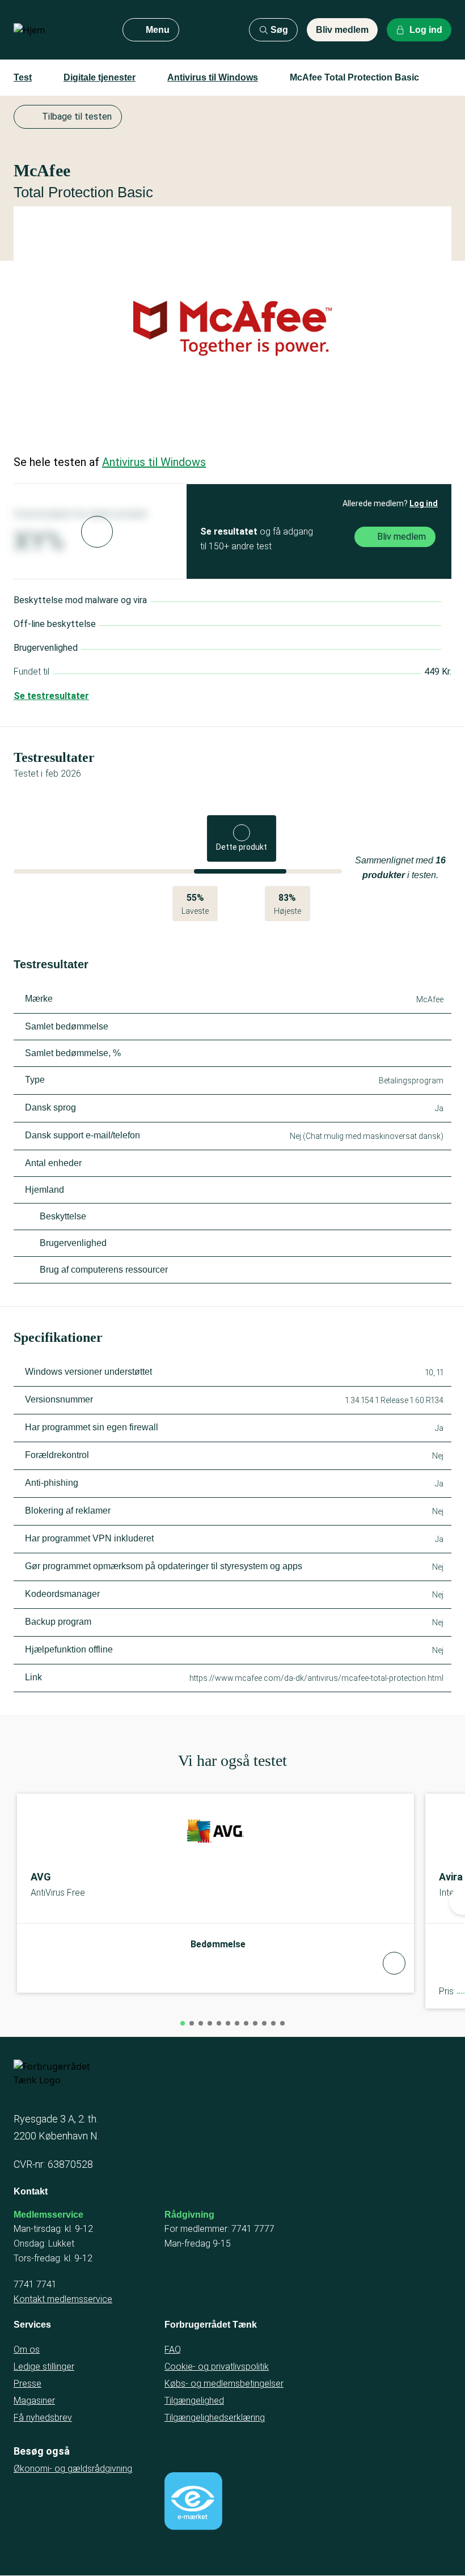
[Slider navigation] (183, 2023)
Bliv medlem (342, 30)
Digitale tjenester (100, 77)
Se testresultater (51, 696)
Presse (28, 2384)
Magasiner (34, 2401)
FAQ (173, 2350)
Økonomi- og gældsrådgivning (73, 2469)
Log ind (424, 503)
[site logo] (59, 30)
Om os (27, 2350)
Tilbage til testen (77, 116)
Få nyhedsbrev (43, 2418)
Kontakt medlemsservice (63, 2299)
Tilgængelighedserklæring (215, 2418)
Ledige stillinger (44, 2367)
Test (23, 77)
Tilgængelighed (194, 2401)
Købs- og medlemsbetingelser (224, 2384)
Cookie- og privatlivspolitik (217, 2367)
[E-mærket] (193, 2501)
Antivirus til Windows (213, 77)
